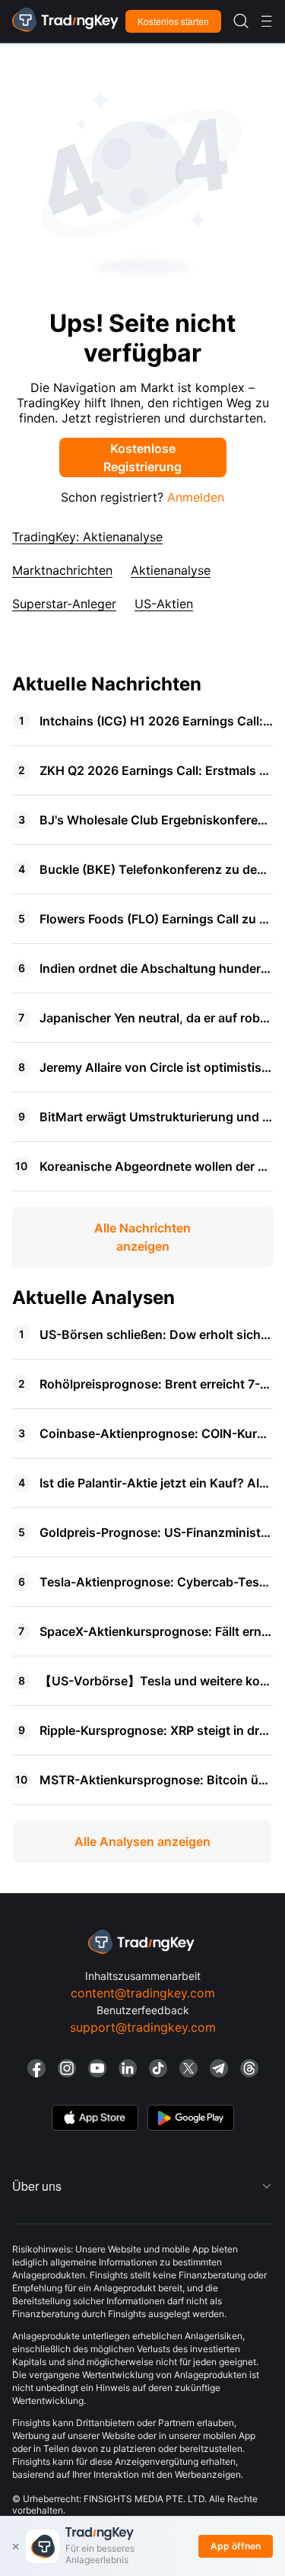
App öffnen (236, 2546)
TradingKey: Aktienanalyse (87, 537)
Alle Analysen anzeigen (142, 1841)
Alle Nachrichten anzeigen (142, 1237)
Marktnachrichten (62, 570)
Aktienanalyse (171, 570)
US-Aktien (164, 604)
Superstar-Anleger (64, 604)
